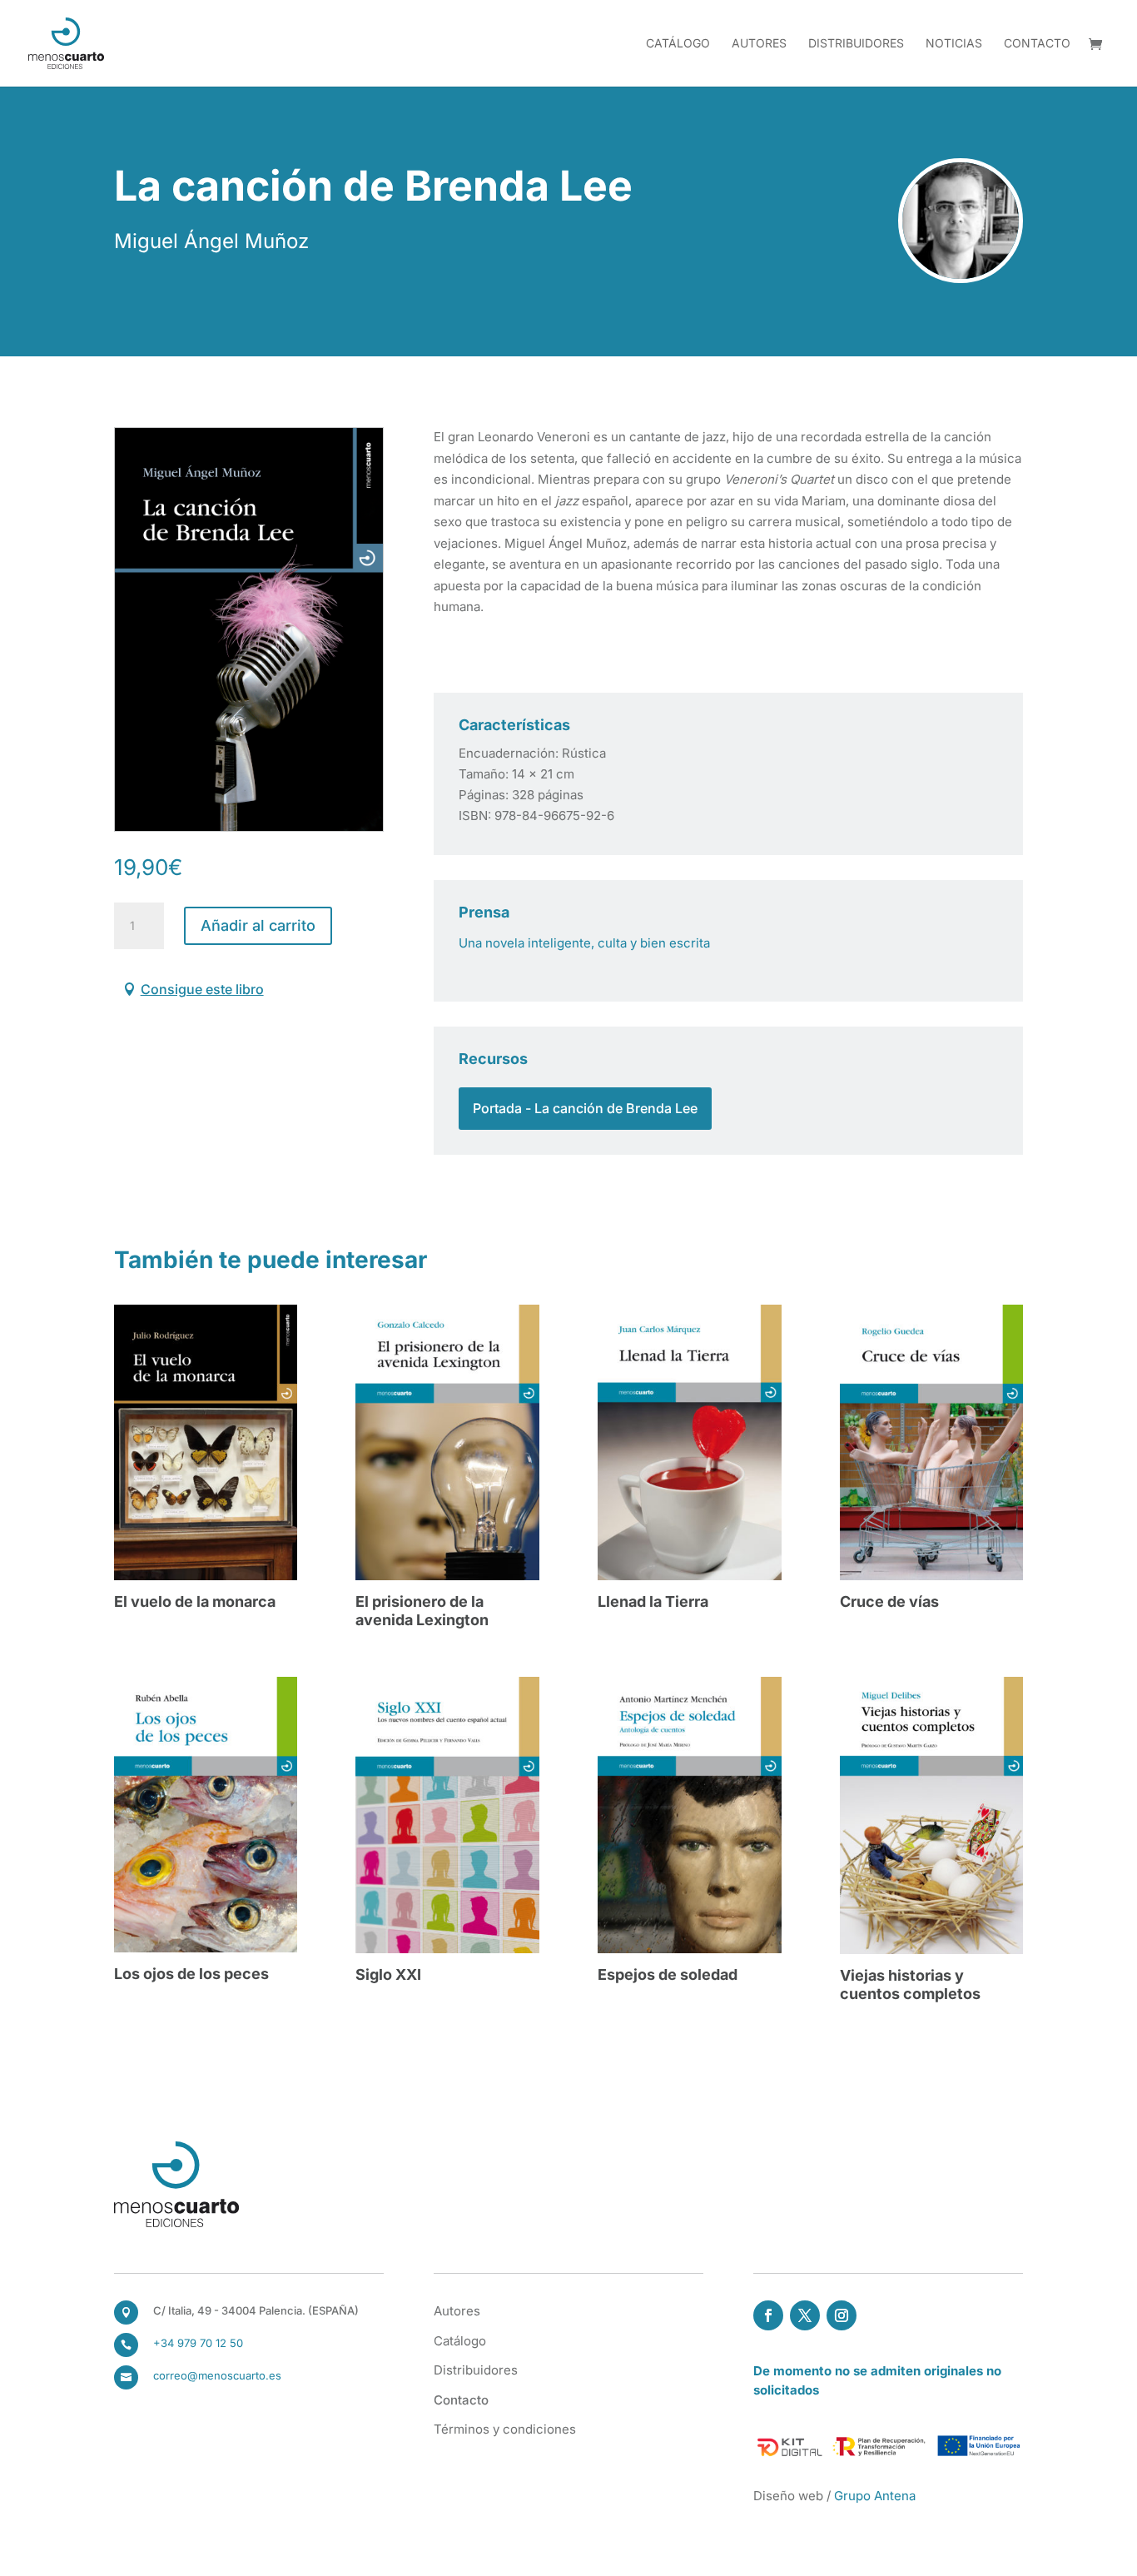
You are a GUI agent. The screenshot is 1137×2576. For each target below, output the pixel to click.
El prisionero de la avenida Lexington (422, 1611)
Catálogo (678, 44)
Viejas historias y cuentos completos (910, 1984)
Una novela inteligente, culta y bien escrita (584, 943)
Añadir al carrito (258, 925)
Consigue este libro (202, 989)
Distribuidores (856, 44)
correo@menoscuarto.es (217, 2375)
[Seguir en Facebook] (768, 2315)
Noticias (954, 44)
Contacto (1037, 44)
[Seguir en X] (805, 2315)
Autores (759, 44)
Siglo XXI (388, 1974)
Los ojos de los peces (191, 1974)
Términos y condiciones (505, 2429)
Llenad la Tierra (653, 1601)
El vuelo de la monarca (195, 1601)
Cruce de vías (889, 1601)
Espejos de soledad (668, 1974)
